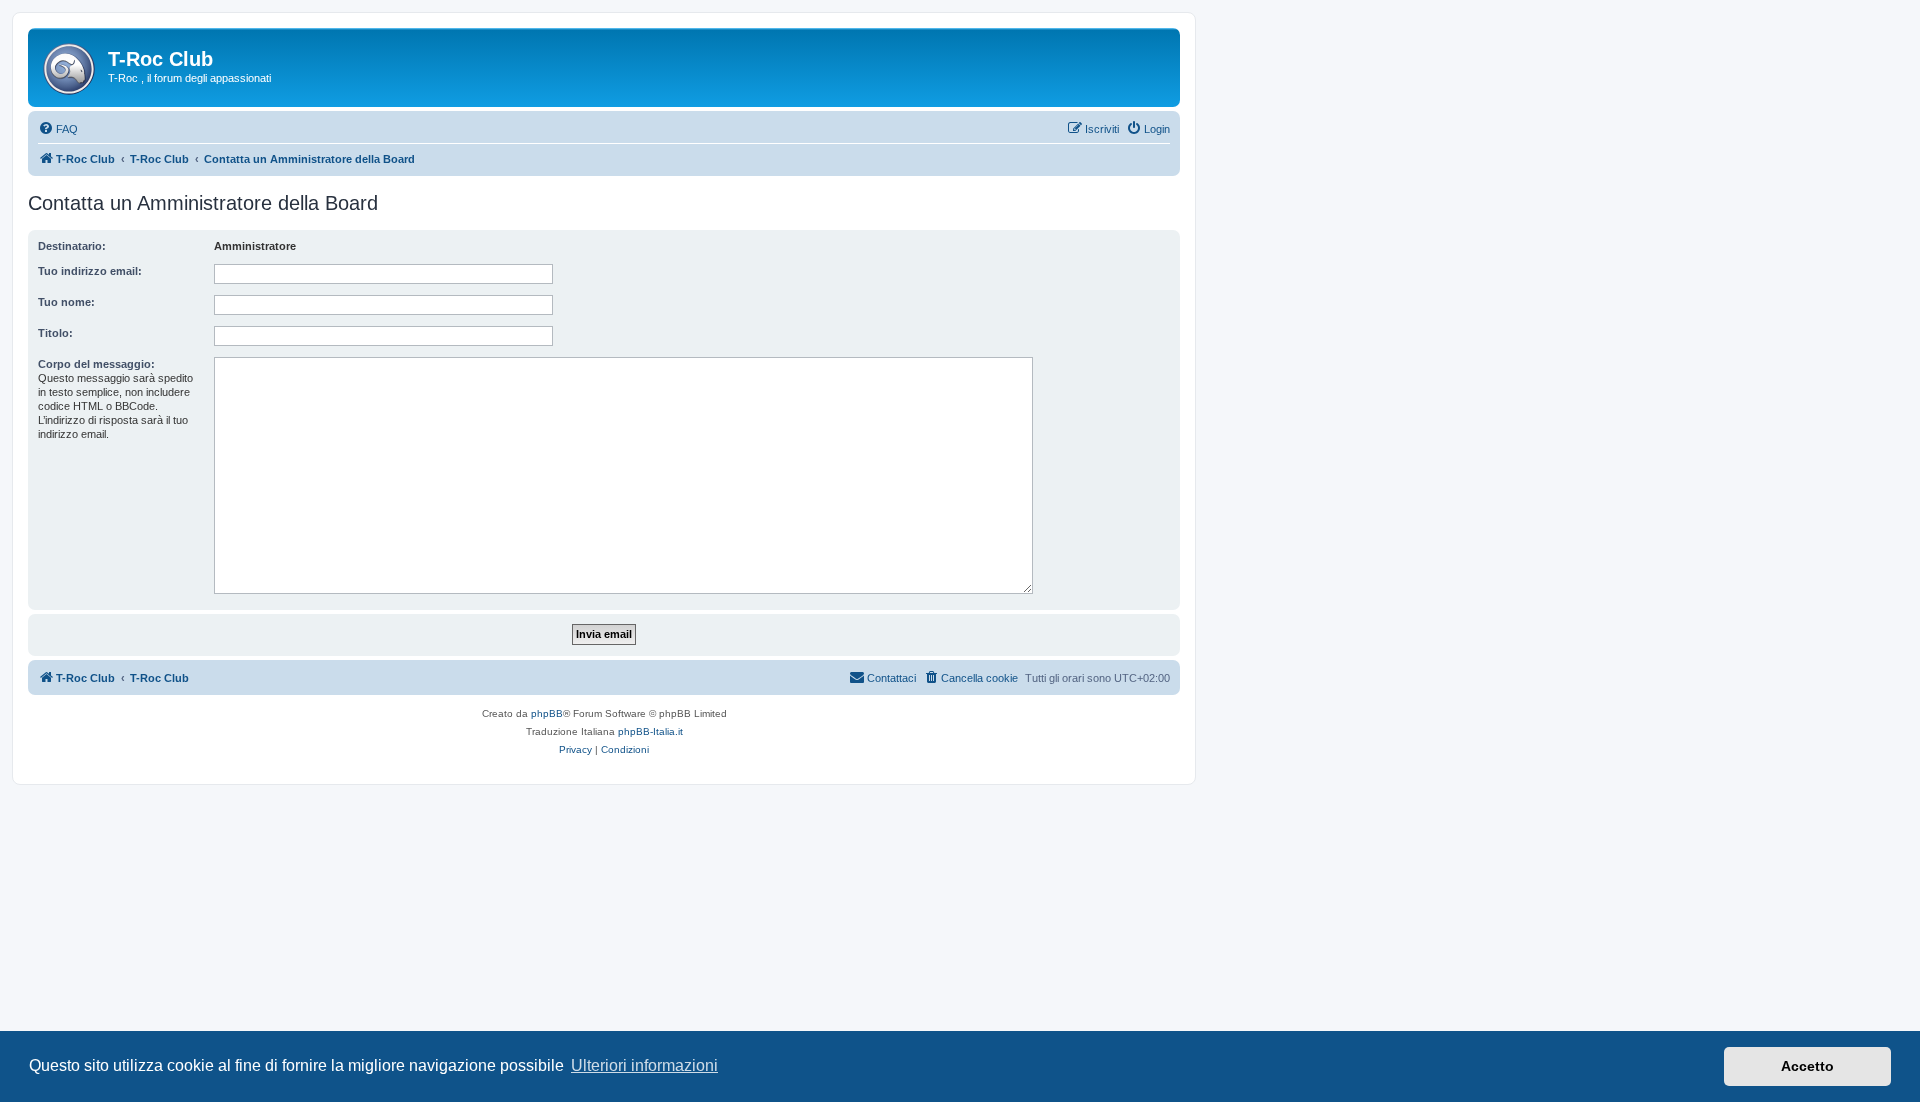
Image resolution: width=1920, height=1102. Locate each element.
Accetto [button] (1807, 1066)
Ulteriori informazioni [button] (644, 1065)
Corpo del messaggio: (96, 364)
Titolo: (55, 333)
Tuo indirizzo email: (90, 271)
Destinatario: (72, 246)
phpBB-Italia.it (650, 731)
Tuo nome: (66, 302)
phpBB (547, 713)
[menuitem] (58, 129)
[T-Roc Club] (70, 65)
